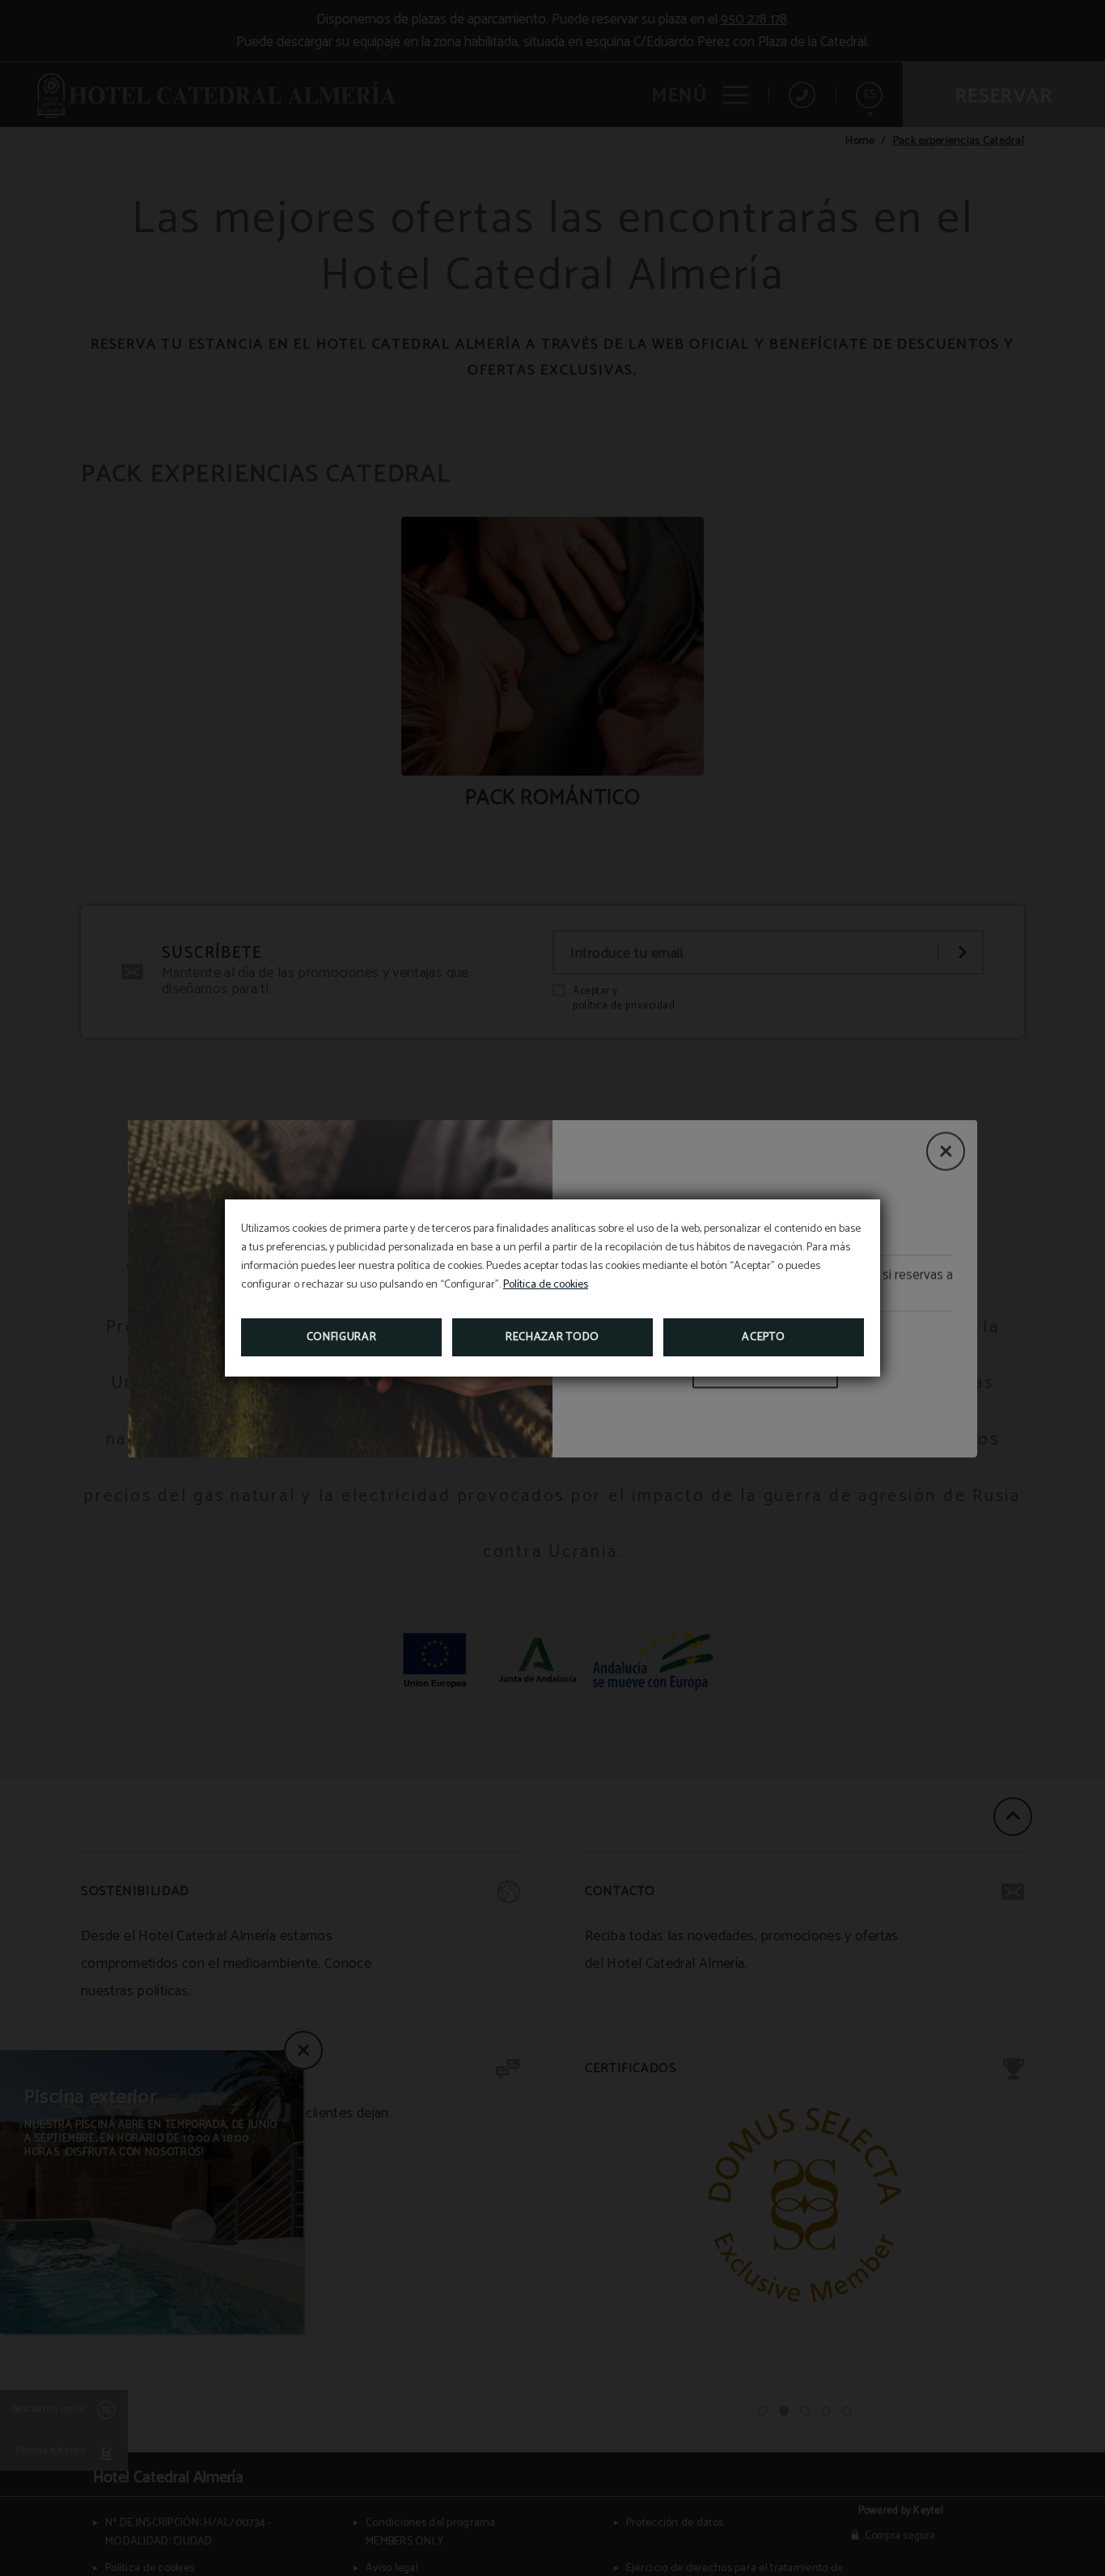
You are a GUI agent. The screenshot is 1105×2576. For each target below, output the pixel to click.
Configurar (342, 1337)
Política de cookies (546, 1285)
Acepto (763, 1337)
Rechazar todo (552, 1337)
